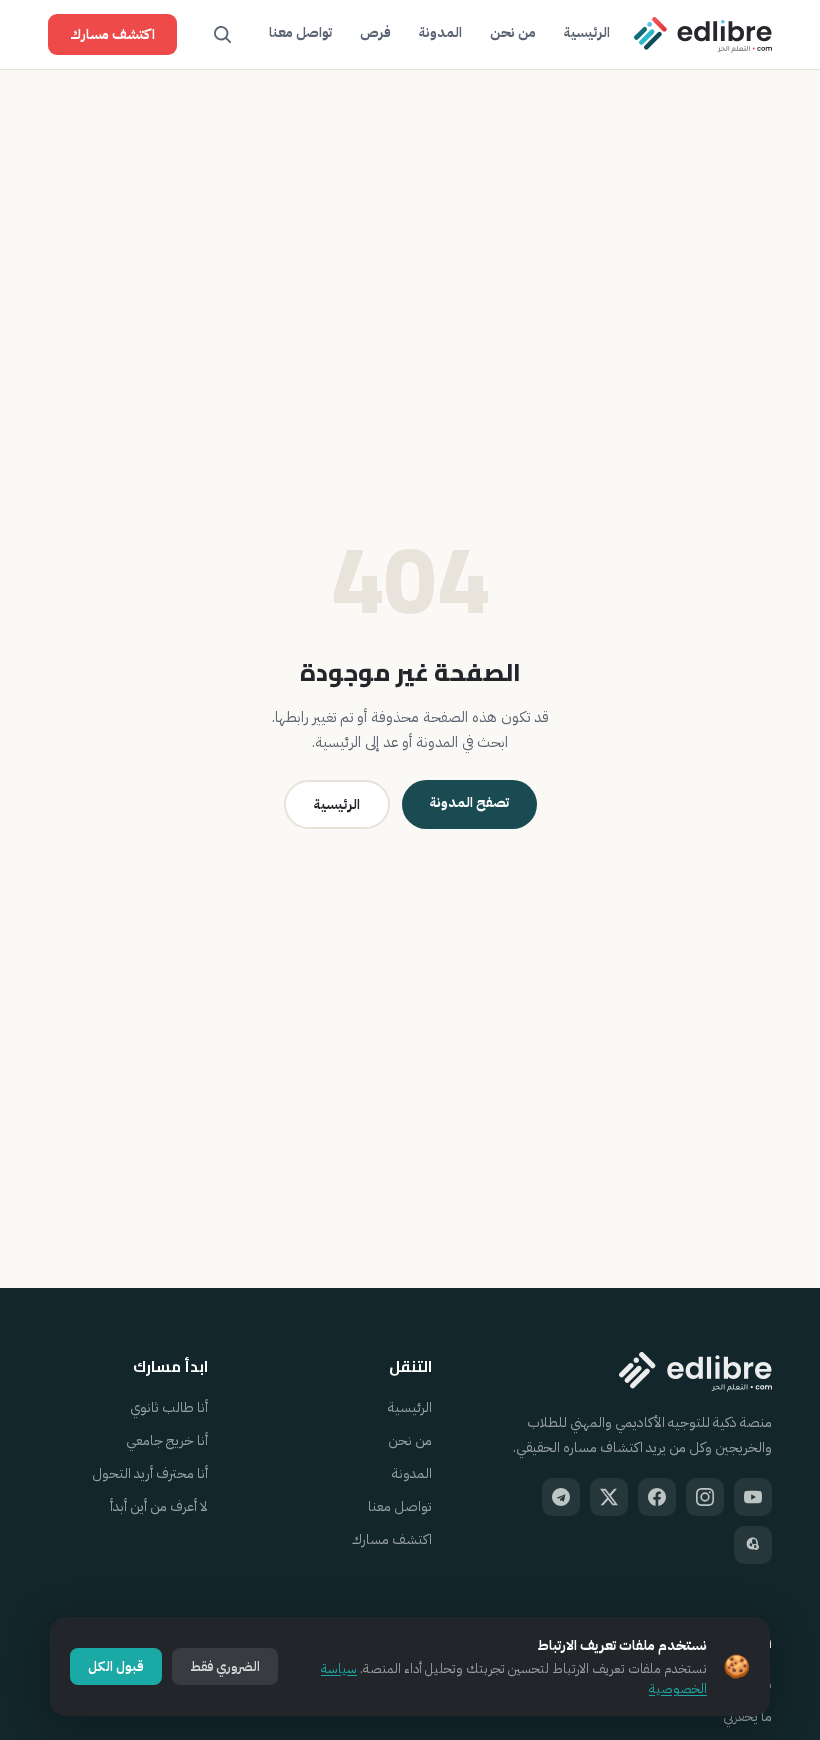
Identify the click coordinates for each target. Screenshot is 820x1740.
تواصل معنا (300, 32)
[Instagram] (705, 1497)
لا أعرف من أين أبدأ (159, 1506)
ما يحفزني (747, 1716)
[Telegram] (561, 1497)
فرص (375, 32)
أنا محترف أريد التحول (150, 1473)
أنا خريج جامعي (167, 1440)
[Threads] (753, 1545)
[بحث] (223, 35)
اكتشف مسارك (112, 34)
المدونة (440, 32)
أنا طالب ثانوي (169, 1407)
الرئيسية (587, 32)
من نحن (513, 32)
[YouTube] (753, 1497)
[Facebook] (657, 1497)
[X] (609, 1497)
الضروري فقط (225, 1666)
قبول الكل (116, 1666)
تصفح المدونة (469, 802)
